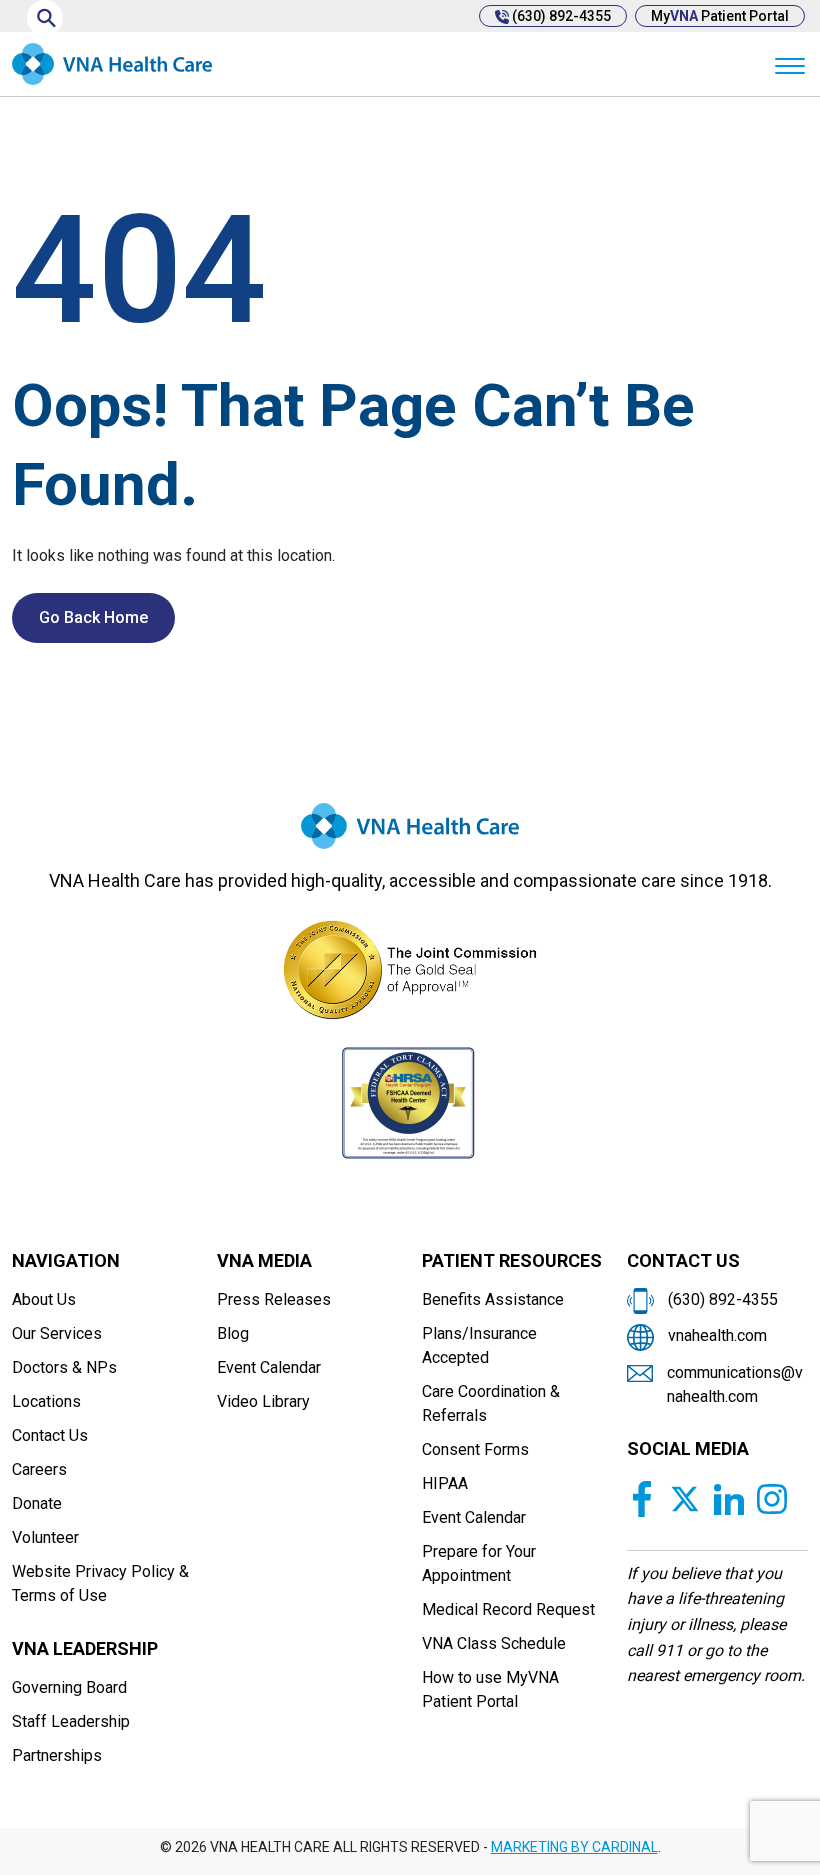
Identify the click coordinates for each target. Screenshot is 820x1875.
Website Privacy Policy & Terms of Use (100, 1583)
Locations (46, 1401)
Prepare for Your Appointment (479, 1563)
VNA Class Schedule (494, 1643)
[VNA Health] (410, 834)
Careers (39, 1469)
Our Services (57, 1333)
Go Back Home (93, 617)
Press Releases (274, 1299)
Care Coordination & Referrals (491, 1403)
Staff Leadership (71, 1721)
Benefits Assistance (493, 1299)
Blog (233, 1333)
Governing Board (69, 1687)
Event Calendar (269, 1367)
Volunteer (45, 1537)
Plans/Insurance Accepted (479, 1345)
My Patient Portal (720, 16)
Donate (37, 1503)
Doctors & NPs (64, 1367)
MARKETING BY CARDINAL (574, 1847)
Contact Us (50, 1435)
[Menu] (789, 64)
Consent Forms (475, 1449)
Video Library (263, 1401)
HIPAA (445, 1483)
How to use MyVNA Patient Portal (490, 1689)
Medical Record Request (508, 1609)
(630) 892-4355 (560, 16)
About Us (44, 1299)
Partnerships (57, 1755)
